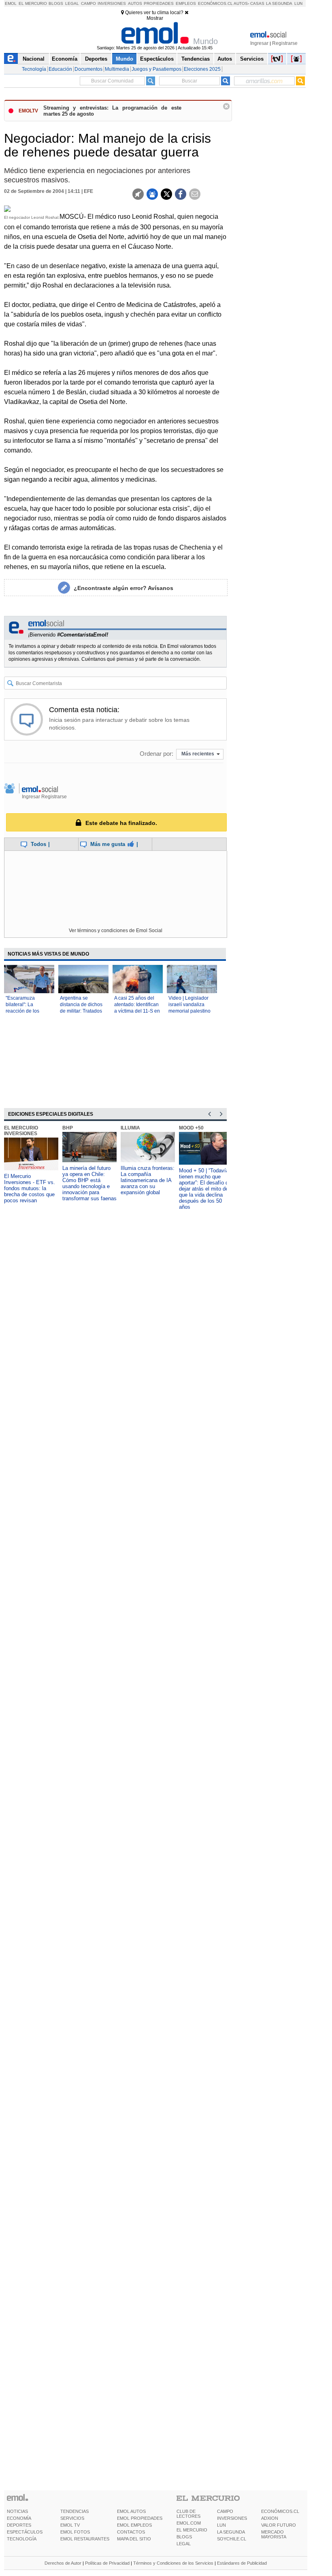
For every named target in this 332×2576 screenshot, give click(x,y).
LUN (221, 2525)
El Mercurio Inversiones (21, 1131)
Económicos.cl (215, 3)
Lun (298, 3)
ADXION (270, 2518)
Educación (60, 69)
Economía (65, 59)
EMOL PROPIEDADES (140, 2518)
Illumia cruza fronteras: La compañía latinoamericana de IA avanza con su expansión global (148, 1180)
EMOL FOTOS (75, 2532)
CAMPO (225, 2511)
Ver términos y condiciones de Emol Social (116, 931)
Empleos (186, 3)
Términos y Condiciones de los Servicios (173, 2563)
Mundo (125, 59)
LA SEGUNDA (231, 2532)
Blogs (56, 3)
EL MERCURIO (192, 2530)
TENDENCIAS (74, 2511)
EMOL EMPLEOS (134, 2525)
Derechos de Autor (63, 2563)
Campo (88, 3)
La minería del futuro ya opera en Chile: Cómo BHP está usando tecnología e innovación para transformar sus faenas (89, 1183)
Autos (135, 3)
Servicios (252, 59)
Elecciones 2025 (202, 69)
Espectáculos (157, 59)
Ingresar (259, 43)
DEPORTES (19, 2525)
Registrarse (285, 43)
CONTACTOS (131, 2532)
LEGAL (184, 2544)
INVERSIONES (232, 2518)
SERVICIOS (72, 2518)
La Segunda (279, 3)
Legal (72, 3)
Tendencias (196, 59)
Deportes (96, 59)
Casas (257, 3)
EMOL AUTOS (131, 2511)
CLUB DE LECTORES (188, 2514)
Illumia (130, 1128)
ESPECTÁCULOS (25, 2532)
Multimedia (117, 69)
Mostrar (155, 18)
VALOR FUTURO (279, 2525)
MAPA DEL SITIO (134, 2539)
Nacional (34, 59)
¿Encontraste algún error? (123, 588)
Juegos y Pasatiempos (156, 69)
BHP (68, 1128)
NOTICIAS (17, 2511)
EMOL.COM (189, 2523)
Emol (11, 3)
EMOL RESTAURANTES (85, 2539)
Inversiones (112, 3)
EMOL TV (70, 2525)
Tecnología (34, 69)
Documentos (88, 69)
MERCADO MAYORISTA (274, 2534)
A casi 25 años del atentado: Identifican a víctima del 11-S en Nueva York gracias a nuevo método (137, 1011)
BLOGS (184, 2537)
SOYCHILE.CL (232, 2539)
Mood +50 (191, 1128)
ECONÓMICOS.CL (280, 2511)
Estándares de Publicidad (242, 2563)
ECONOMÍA (19, 2518)
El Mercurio (33, 3)
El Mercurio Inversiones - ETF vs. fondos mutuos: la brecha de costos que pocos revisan (30, 1188)
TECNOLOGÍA (22, 2539)
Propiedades (159, 3)
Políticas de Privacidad (107, 2563)
